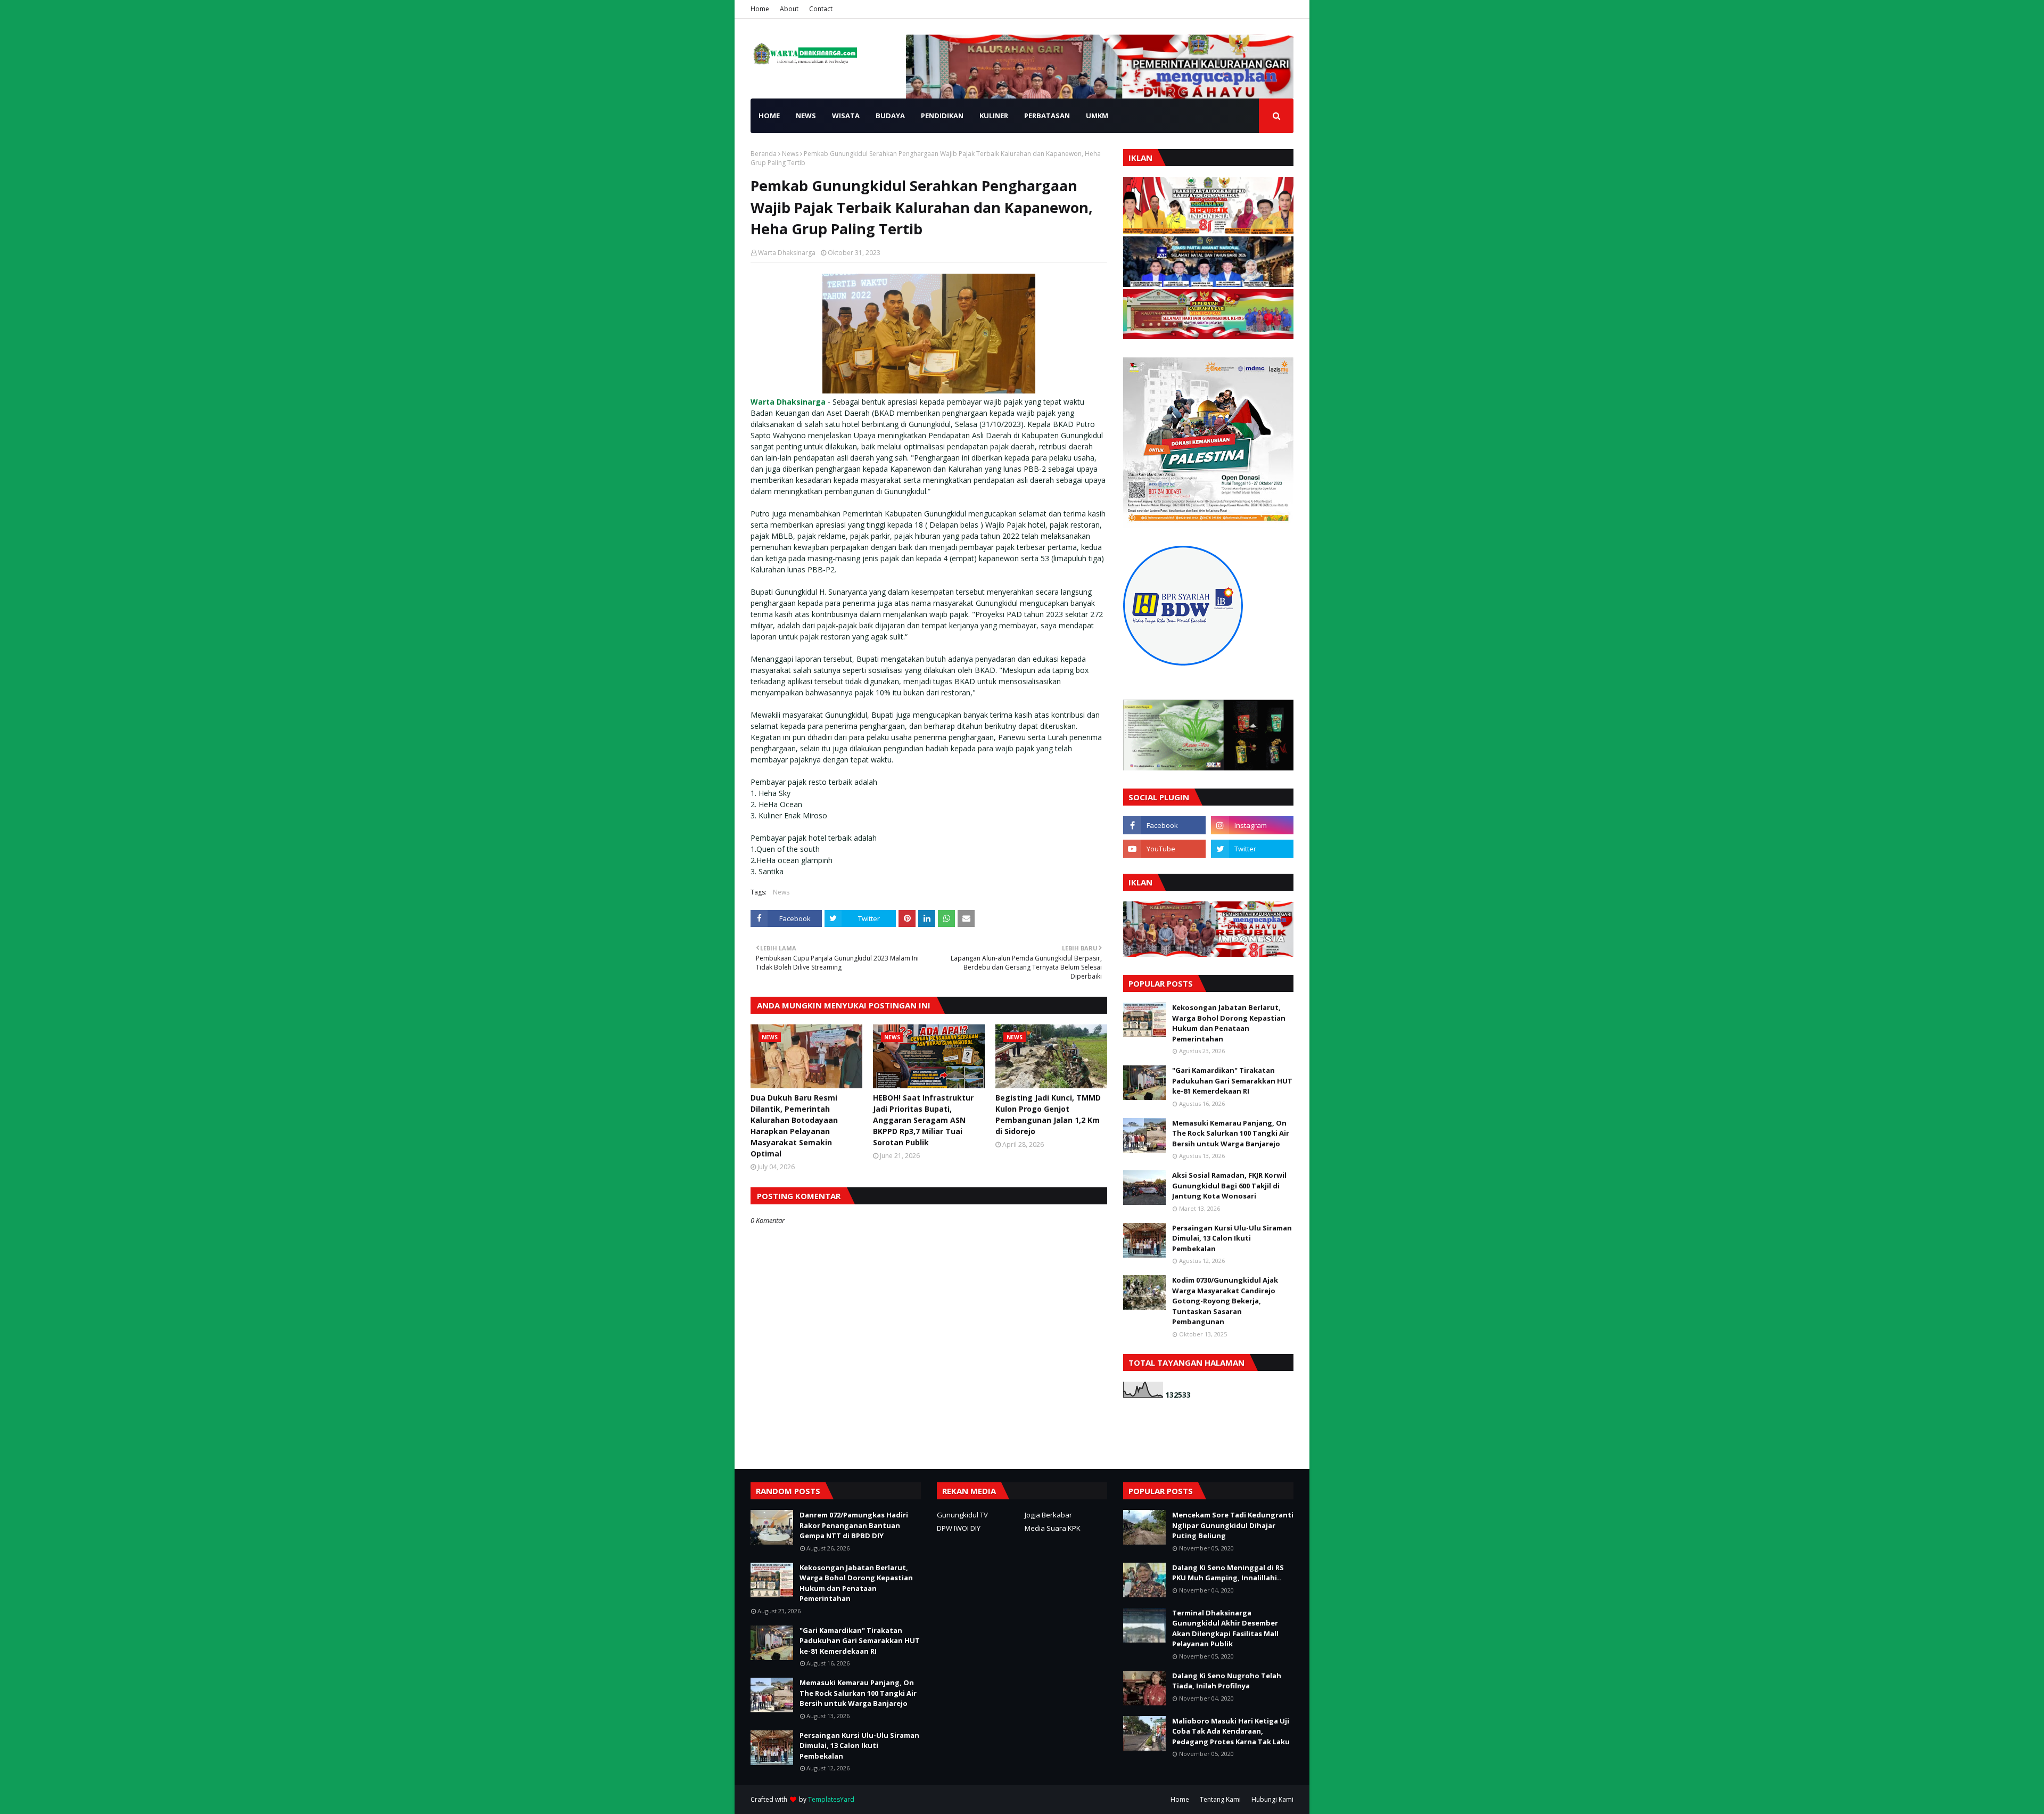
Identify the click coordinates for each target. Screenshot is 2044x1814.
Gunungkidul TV (962, 1515)
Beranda (764, 154)
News (790, 154)
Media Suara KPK (1053, 1528)
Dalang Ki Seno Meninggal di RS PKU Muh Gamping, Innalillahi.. (1228, 1573)
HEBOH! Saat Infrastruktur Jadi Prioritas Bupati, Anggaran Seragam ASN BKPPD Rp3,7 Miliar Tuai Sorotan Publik (923, 1120)
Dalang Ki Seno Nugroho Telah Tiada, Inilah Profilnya (1227, 1681)
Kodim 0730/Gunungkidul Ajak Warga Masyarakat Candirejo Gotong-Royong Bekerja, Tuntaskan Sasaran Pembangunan (1225, 1301)
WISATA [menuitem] (846, 116)
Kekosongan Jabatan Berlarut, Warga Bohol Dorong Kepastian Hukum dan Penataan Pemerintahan (1229, 1023)
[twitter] (1252, 849)
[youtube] (1164, 849)
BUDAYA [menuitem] (890, 116)
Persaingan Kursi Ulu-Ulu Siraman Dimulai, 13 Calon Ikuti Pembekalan (1232, 1238)
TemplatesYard (831, 1799)
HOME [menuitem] (769, 116)
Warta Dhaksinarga (787, 253)
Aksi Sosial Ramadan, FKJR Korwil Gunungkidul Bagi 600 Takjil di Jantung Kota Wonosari (1229, 1185)
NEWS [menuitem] (806, 116)
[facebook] (1164, 825)
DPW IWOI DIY (959, 1528)
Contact (821, 9)
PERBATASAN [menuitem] (1047, 116)
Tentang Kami (1220, 1799)
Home (760, 9)
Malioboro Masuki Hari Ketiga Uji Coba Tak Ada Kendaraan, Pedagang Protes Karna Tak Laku (1231, 1731)
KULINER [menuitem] (994, 116)
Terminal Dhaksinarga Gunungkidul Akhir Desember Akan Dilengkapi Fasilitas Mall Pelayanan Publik (1225, 1628)
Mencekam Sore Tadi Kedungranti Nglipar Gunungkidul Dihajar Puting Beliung (1233, 1525)
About (789, 9)
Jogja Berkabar (1048, 1515)
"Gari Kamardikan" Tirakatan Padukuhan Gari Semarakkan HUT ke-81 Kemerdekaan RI (1232, 1081)
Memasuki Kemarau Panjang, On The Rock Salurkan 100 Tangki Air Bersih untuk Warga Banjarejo (1231, 1133)
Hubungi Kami (1272, 1799)
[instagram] (1252, 825)
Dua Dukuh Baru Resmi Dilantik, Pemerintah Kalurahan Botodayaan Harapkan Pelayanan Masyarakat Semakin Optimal (794, 1126)
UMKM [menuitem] (1097, 116)
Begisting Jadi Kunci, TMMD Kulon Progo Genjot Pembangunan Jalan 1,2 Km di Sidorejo (1048, 1114)
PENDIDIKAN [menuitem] (942, 116)
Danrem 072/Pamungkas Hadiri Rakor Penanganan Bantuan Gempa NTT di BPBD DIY (854, 1525)
